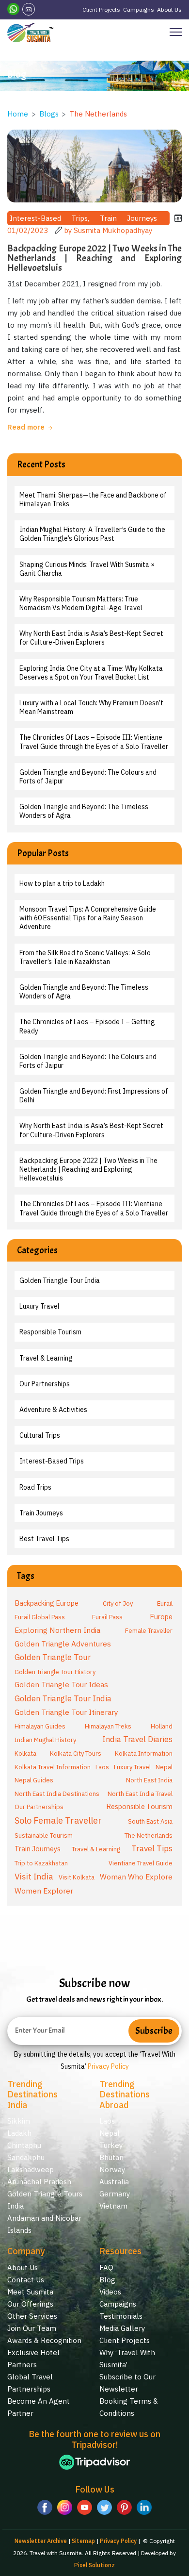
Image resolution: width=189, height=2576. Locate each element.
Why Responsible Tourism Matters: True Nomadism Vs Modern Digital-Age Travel (81, 603)
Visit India (34, 1876)
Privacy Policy (108, 2066)
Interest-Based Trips (52, 1461)
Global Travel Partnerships (30, 2383)
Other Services (32, 2316)
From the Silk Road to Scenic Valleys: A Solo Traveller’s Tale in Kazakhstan (85, 957)
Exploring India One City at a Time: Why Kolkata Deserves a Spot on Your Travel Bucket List (91, 673)
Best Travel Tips (44, 1539)
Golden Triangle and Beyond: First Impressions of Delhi (94, 1096)
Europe (161, 1617)
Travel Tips (152, 1848)
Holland (162, 1726)
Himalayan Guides (40, 1726)
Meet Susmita (30, 2292)
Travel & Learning (46, 1358)
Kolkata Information (144, 1753)
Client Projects (101, 9)
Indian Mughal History (45, 1740)
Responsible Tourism (50, 1332)
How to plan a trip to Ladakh (62, 883)
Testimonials (121, 2316)
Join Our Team (32, 2328)
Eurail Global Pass (40, 1617)
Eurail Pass (107, 1617)
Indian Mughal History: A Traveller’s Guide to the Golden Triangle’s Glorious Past (92, 534)
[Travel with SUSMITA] (30, 33)
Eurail (165, 1604)
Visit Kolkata (77, 1877)
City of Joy (118, 1604)
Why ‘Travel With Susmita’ (127, 2359)
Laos (102, 1767)
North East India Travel (140, 1794)
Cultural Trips (40, 1435)
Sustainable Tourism (44, 1836)
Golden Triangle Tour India (60, 1280)
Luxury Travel (39, 1306)
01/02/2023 (29, 230)
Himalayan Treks (108, 1726)
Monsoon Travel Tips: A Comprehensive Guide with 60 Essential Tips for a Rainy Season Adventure (88, 918)
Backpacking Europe (47, 1603)
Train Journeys (41, 1513)
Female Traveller (149, 1631)
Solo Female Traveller (58, 1820)
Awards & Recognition (44, 2340)
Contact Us (26, 2280)
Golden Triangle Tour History (55, 1672)
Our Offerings (30, 2304)
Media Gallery (122, 2328)
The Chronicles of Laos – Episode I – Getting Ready (87, 1026)
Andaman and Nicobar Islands (44, 2224)
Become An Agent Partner (39, 2407)
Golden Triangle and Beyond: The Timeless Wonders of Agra (84, 811)
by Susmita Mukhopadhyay (108, 230)
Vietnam (113, 2206)
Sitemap (83, 2541)
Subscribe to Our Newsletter (127, 2383)
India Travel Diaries (137, 1739)
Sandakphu (26, 2157)
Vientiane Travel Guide (141, 1863)
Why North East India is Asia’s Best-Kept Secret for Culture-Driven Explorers (91, 638)
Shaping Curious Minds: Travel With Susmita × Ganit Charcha (87, 569)
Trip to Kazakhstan (41, 1863)
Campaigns (139, 9)
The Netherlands (149, 1836)
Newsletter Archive (41, 2541)
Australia (114, 2182)
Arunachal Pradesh (39, 2182)
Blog (107, 2280)
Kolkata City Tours (76, 1753)
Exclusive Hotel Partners (33, 2359)
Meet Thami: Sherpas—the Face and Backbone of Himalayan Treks (93, 499)
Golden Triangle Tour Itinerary (66, 1712)
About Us (169, 9)
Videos (110, 2292)
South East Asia (150, 1821)
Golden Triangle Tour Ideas (61, 1684)
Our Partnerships (45, 1384)
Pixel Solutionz (94, 2565)
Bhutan (111, 2157)
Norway (112, 2169)
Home (18, 114)
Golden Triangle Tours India (45, 2200)
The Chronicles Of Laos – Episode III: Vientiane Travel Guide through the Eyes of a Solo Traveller (94, 742)
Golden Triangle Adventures (63, 1644)
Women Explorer (44, 1891)
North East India (149, 1780)
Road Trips (35, 1487)
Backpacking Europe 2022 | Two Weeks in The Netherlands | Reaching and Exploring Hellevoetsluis (88, 1169)
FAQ (106, 2268)
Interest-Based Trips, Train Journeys (88, 218)
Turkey (111, 2145)
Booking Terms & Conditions (129, 2407)
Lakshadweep (31, 2169)
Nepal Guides (34, 1780)
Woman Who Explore (136, 1877)
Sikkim (19, 2121)
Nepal (164, 1767)
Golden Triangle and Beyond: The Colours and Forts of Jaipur (88, 777)
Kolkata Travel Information (53, 1767)
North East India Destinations (57, 1794)
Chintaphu (24, 2145)
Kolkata (25, 1753)
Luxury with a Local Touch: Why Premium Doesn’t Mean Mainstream (91, 707)
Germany (115, 2194)
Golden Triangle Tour (53, 1657)
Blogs (49, 114)
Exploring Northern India (57, 1630)
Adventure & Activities (53, 1410)
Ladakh (19, 2133)
